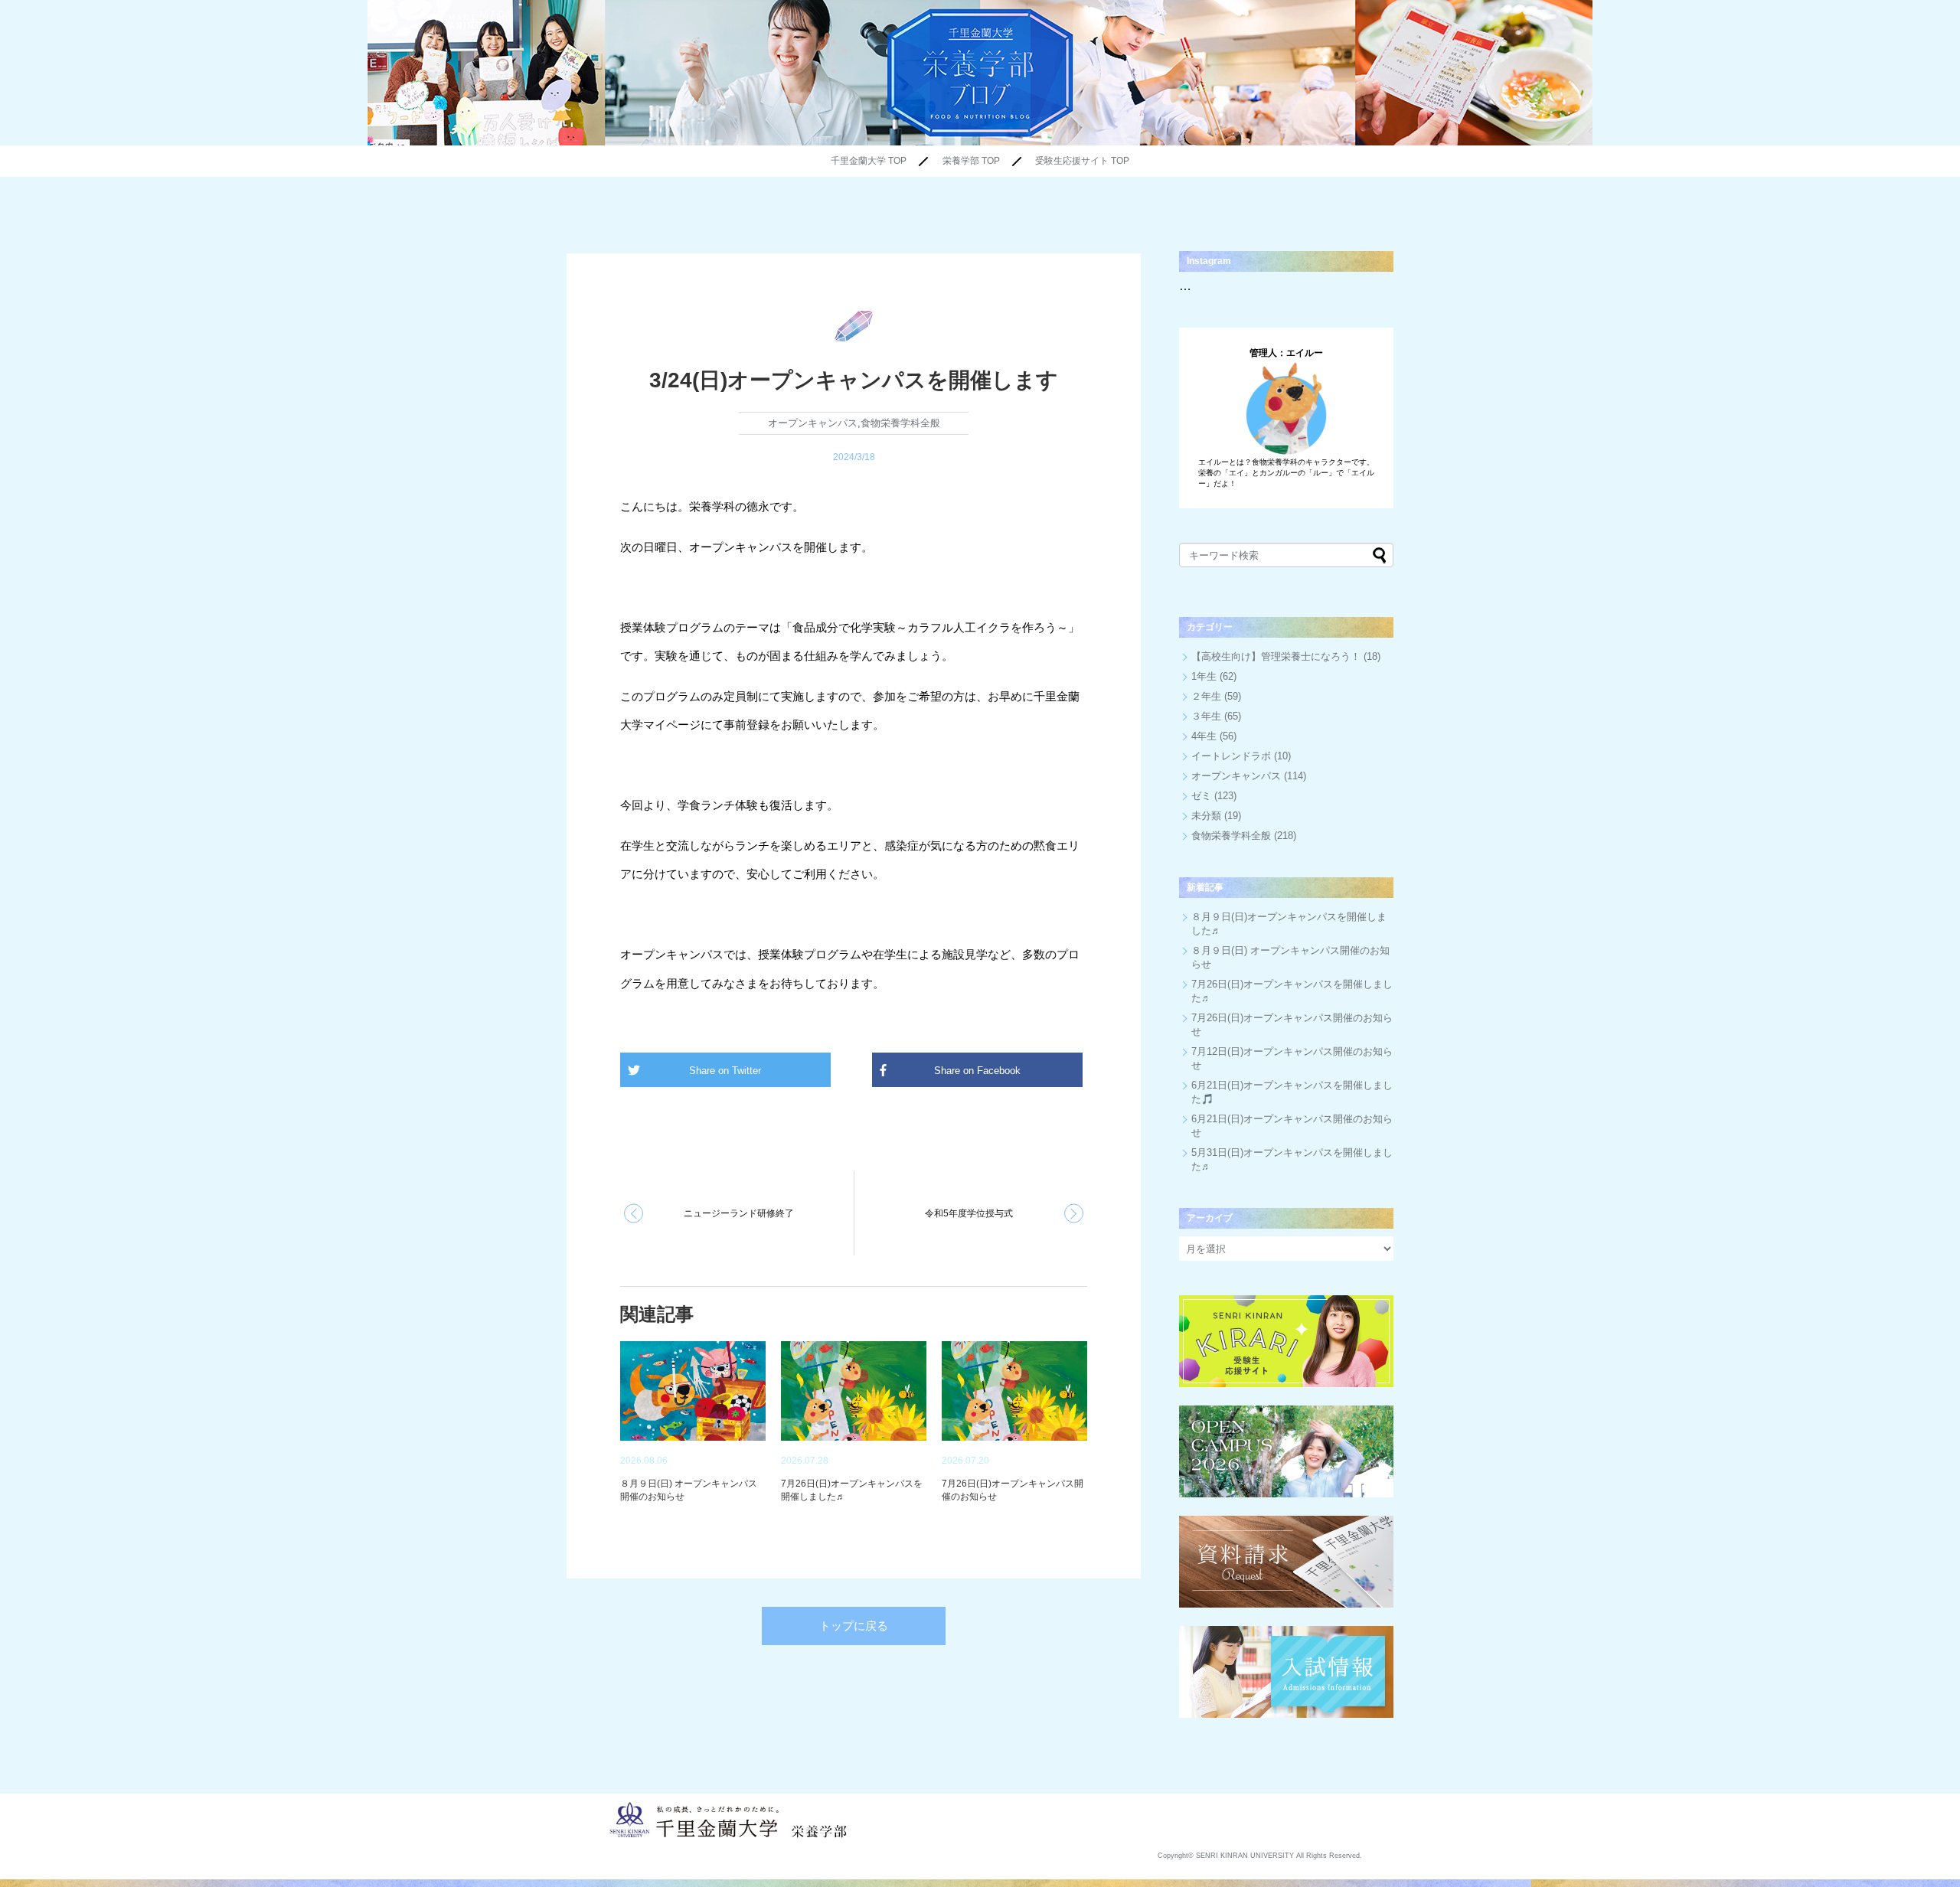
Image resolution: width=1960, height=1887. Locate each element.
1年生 (1204, 676)
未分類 (1206, 816)
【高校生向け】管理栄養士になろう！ (1276, 656)
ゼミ (1201, 796)
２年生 (1206, 696)
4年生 (1204, 736)
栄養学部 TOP (971, 161)
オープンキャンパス (813, 423)
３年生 (1206, 716)
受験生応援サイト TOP (1082, 161)
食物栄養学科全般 (900, 423)
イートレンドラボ (1231, 756)
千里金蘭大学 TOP (869, 161)
